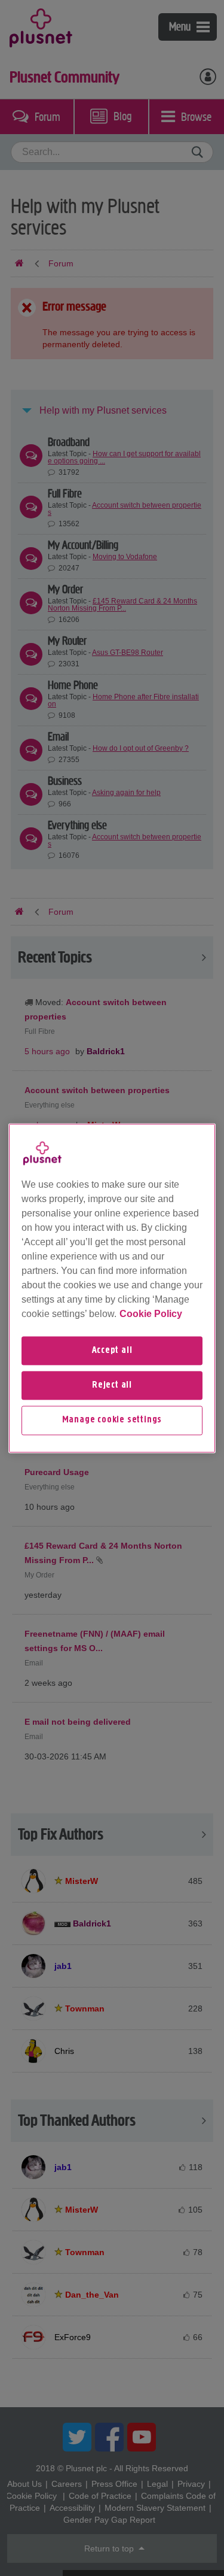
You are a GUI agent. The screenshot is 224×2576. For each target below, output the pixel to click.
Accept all (112, 1351)
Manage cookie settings (112, 1421)
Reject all (112, 1385)
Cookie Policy (151, 1314)
